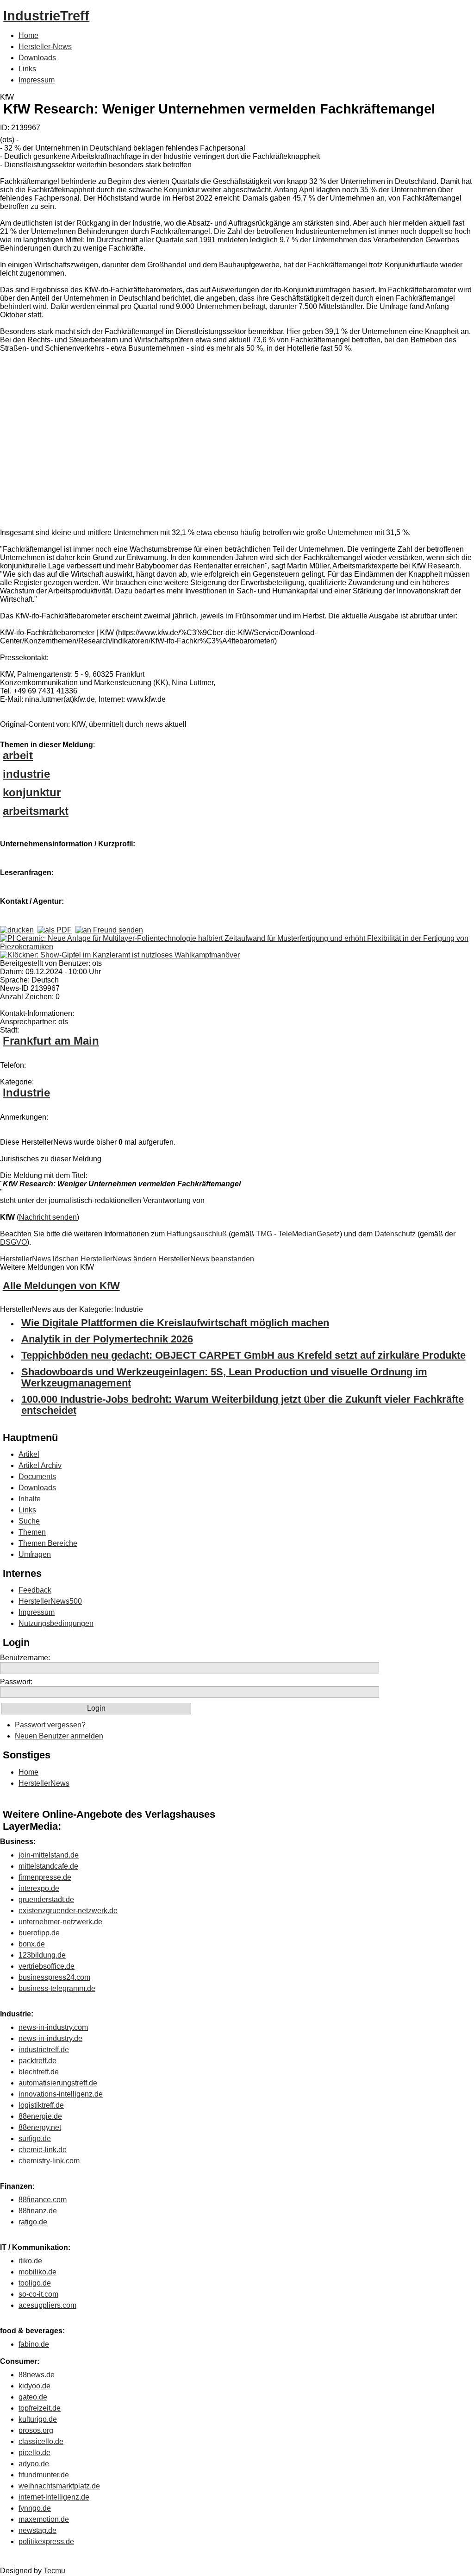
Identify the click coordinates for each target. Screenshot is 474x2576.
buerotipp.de (39, 1933)
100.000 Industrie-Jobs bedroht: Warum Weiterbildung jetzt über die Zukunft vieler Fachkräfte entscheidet (243, 1405)
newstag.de (37, 2530)
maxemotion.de (44, 2519)
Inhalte (30, 1499)
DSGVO (13, 1242)
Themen (32, 1532)
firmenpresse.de (45, 1877)
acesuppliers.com (47, 2305)
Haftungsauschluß (197, 1234)
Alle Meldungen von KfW (61, 1286)
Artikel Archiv (40, 1465)
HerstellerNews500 (50, 1601)
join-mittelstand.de (49, 1855)
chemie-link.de (43, 2150)
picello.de (34, 2453)
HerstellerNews (44, 1783)
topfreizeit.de (40, 2408)
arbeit (18, 755)
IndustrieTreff (46, 16)
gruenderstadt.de (46, 1899)
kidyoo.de (34, 2386)
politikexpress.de (46, 2541)
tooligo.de (35, 2283)
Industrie (26, 1093)
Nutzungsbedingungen (56, 1623)
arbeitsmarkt (36, 811)
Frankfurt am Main (51, 1041)
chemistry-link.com (49, 2161)
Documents (37, 1477)
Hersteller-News (45, 47)
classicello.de (41, 2441)
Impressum (37, 80)
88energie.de (40, 2116)
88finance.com (43, 2200)
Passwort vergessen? (50, 1725)
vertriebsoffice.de (47, 1966)
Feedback (35, 1590)
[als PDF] (55, 930)
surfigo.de (35, 2138)
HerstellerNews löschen (40, 1259)
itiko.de (30, 2261)
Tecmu (54, 2571)
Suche (29, 1521)
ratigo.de (33, 2222)
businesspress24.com (54, 1977)
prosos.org (36, 2430)
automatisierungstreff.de (58, 2083)
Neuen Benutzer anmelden (59, 1736)
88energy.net (40, 2127)
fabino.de (34, 2344)
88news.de (37, 2375)
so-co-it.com (38, 2294)
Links (27, 69)
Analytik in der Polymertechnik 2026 (107, 1339)
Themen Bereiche (48, 1543)
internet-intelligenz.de (54, 2497)
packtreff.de (37, 2061)
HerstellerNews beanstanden (206, 1259)
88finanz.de (38, 2211)
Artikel (29, 1454)
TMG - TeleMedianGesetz (298, 1234)
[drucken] (17, 930)
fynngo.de (35, 2508)
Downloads (37, 58)
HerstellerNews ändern (119, 1259)
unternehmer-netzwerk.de (60, 1922)
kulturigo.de (38, 2419)
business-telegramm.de (57, 1988)
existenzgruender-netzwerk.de (68, 1911)
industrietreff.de (44, 2050)
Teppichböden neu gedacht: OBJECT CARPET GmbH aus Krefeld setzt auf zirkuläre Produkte (243, 1355)
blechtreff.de (39, 2072)
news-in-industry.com (53, 2027)
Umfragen (35, 1554)
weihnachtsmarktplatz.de (59, 2486)
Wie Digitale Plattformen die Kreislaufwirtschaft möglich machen (175, 1323)
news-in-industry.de (50, 2038)
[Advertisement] (139, 442)
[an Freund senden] (109, 930)
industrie (26, 774)
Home (28, 35)
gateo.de (33, 2397)
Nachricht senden (48, 1217)
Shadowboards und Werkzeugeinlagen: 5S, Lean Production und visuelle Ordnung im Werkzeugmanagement (224, 1377)
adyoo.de (34, 2464)
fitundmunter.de (44, 2475)
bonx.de (32, 1944)
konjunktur (32, 792)
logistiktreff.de (41, 2105)
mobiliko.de (37, 2272)
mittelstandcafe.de (48, 1866)
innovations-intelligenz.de (61, 2094)
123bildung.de (42, 1955)
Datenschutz (395, 1234)
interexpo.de (39, 1888)
